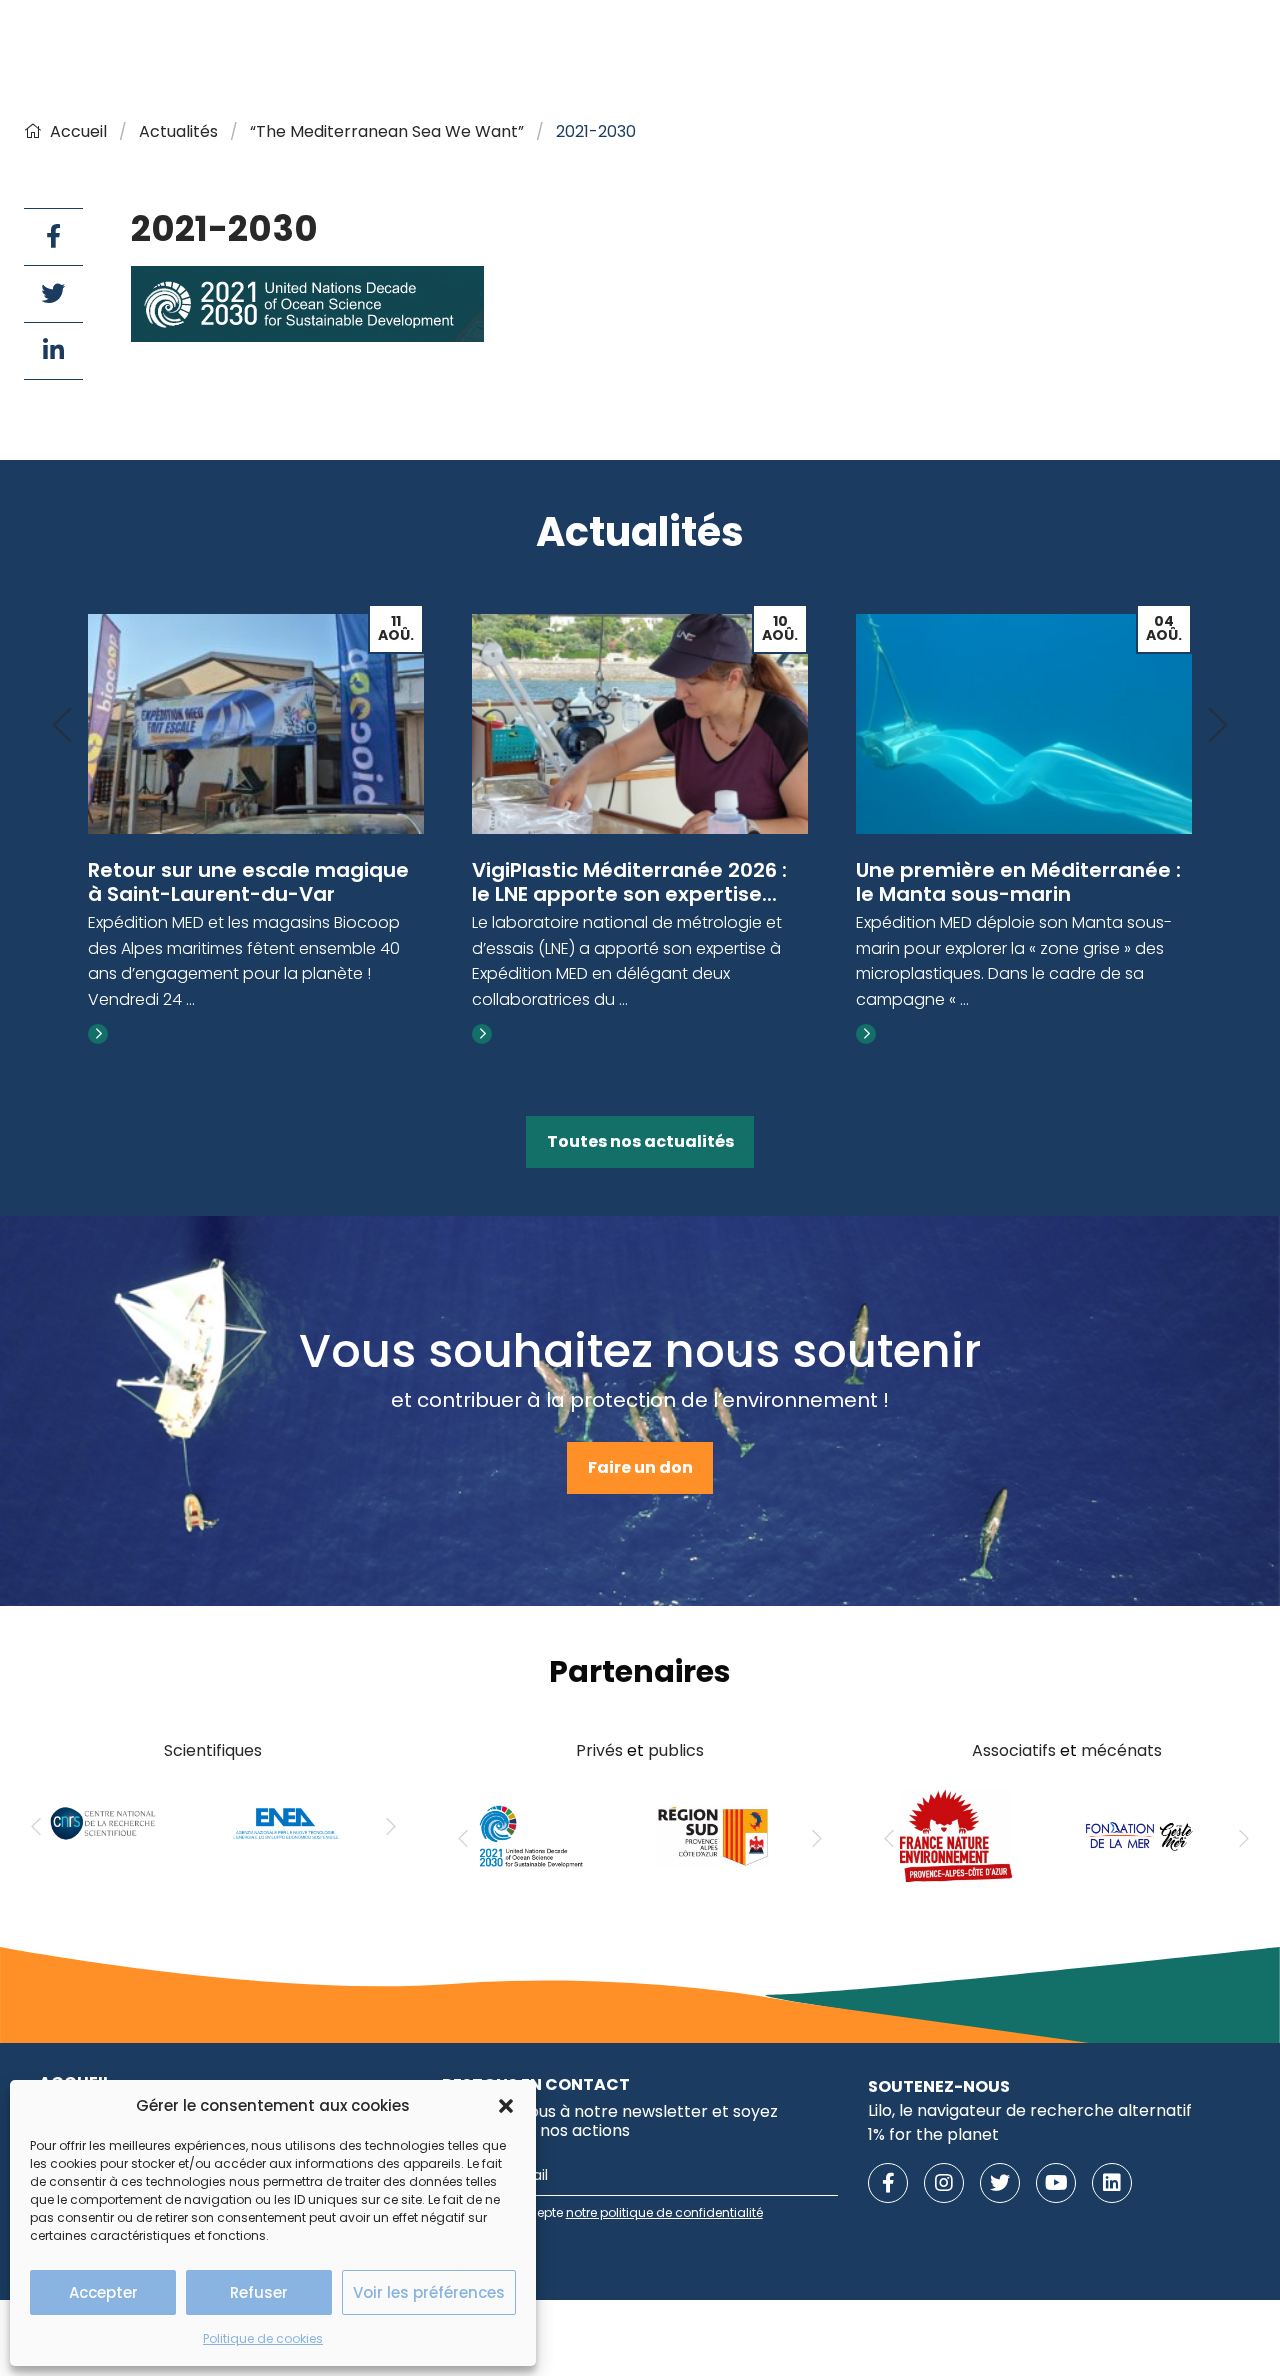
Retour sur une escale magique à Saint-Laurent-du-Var (248, 882)
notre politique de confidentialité (664, 2212)
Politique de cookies (263, 2338)
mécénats (1121, 1750)
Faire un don (640, 1467)
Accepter (103, 2292)
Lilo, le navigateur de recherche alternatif (1030, 2110)
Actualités (178, 131)
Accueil (78, 131)
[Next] (1218, 726)
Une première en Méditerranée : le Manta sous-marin (1018, 882)
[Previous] (62, 726)
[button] (506, 2106)
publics (676, 1750)
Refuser (259, 2292)
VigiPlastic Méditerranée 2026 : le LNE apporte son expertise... (629, 882)
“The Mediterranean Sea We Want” (387, 131)
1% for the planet (933, 2134)
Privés (599, 1750)
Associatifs (1014, 1750)
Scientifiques (213, 1750)
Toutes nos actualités (640, 1141)
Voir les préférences (429, 2292)
